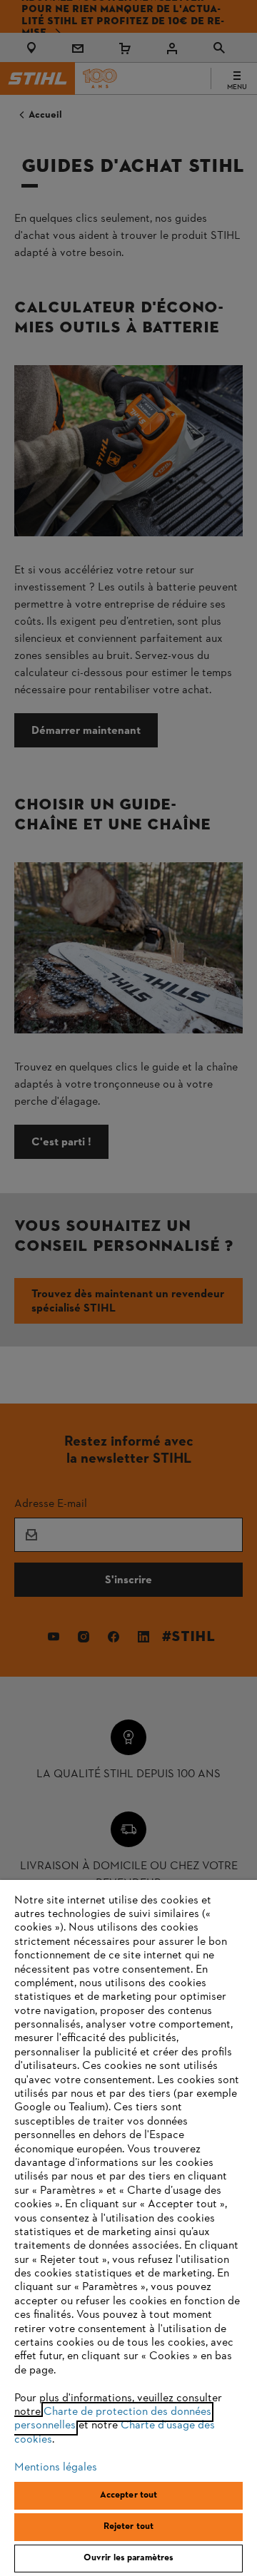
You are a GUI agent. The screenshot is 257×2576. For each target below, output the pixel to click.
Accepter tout (129, 2495)
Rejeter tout (129, 2527)
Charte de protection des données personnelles (113, 2419)
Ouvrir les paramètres (129, 2558)
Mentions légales (56, 2468)
